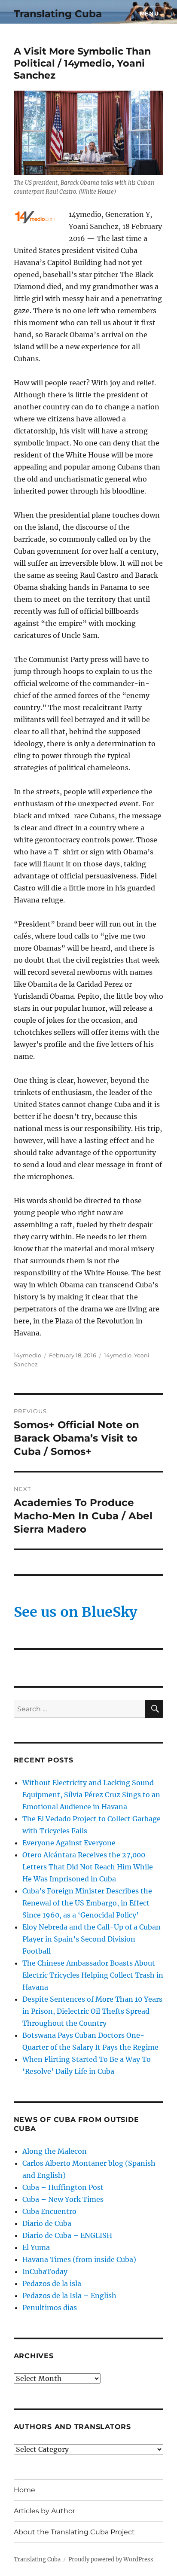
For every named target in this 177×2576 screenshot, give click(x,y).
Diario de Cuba (47, 2223)
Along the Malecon (55, 2151)
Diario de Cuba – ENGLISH (67, 2235)
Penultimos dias (50, 2308)
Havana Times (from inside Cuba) (79, 2259)
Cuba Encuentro (49, 2211)
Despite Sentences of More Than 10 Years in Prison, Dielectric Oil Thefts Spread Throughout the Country (92, 2011)
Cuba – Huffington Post (63, 2187)
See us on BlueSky (75, 1612)
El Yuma (36, 2247)
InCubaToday (45, 2271)
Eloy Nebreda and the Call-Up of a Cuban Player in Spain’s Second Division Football (92, 1939)
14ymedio (27, 1355)
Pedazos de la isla (52, 2283)
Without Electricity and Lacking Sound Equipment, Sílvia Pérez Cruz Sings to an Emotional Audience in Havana (91, 1795)
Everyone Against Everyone (69, 1843)
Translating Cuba (58, 14)
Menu (149, 13)
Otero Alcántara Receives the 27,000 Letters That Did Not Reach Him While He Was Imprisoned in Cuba (88, 1867)
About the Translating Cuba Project (74, 2532)
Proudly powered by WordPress (111, 2559)
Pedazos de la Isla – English (69, 2296)
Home (24, 2490)
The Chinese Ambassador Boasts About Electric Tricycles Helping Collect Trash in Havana (93, 1975)
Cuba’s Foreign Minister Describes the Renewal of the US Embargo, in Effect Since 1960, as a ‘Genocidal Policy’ (87, 1903)
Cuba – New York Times (63, 2199)
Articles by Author (44, 2511)
